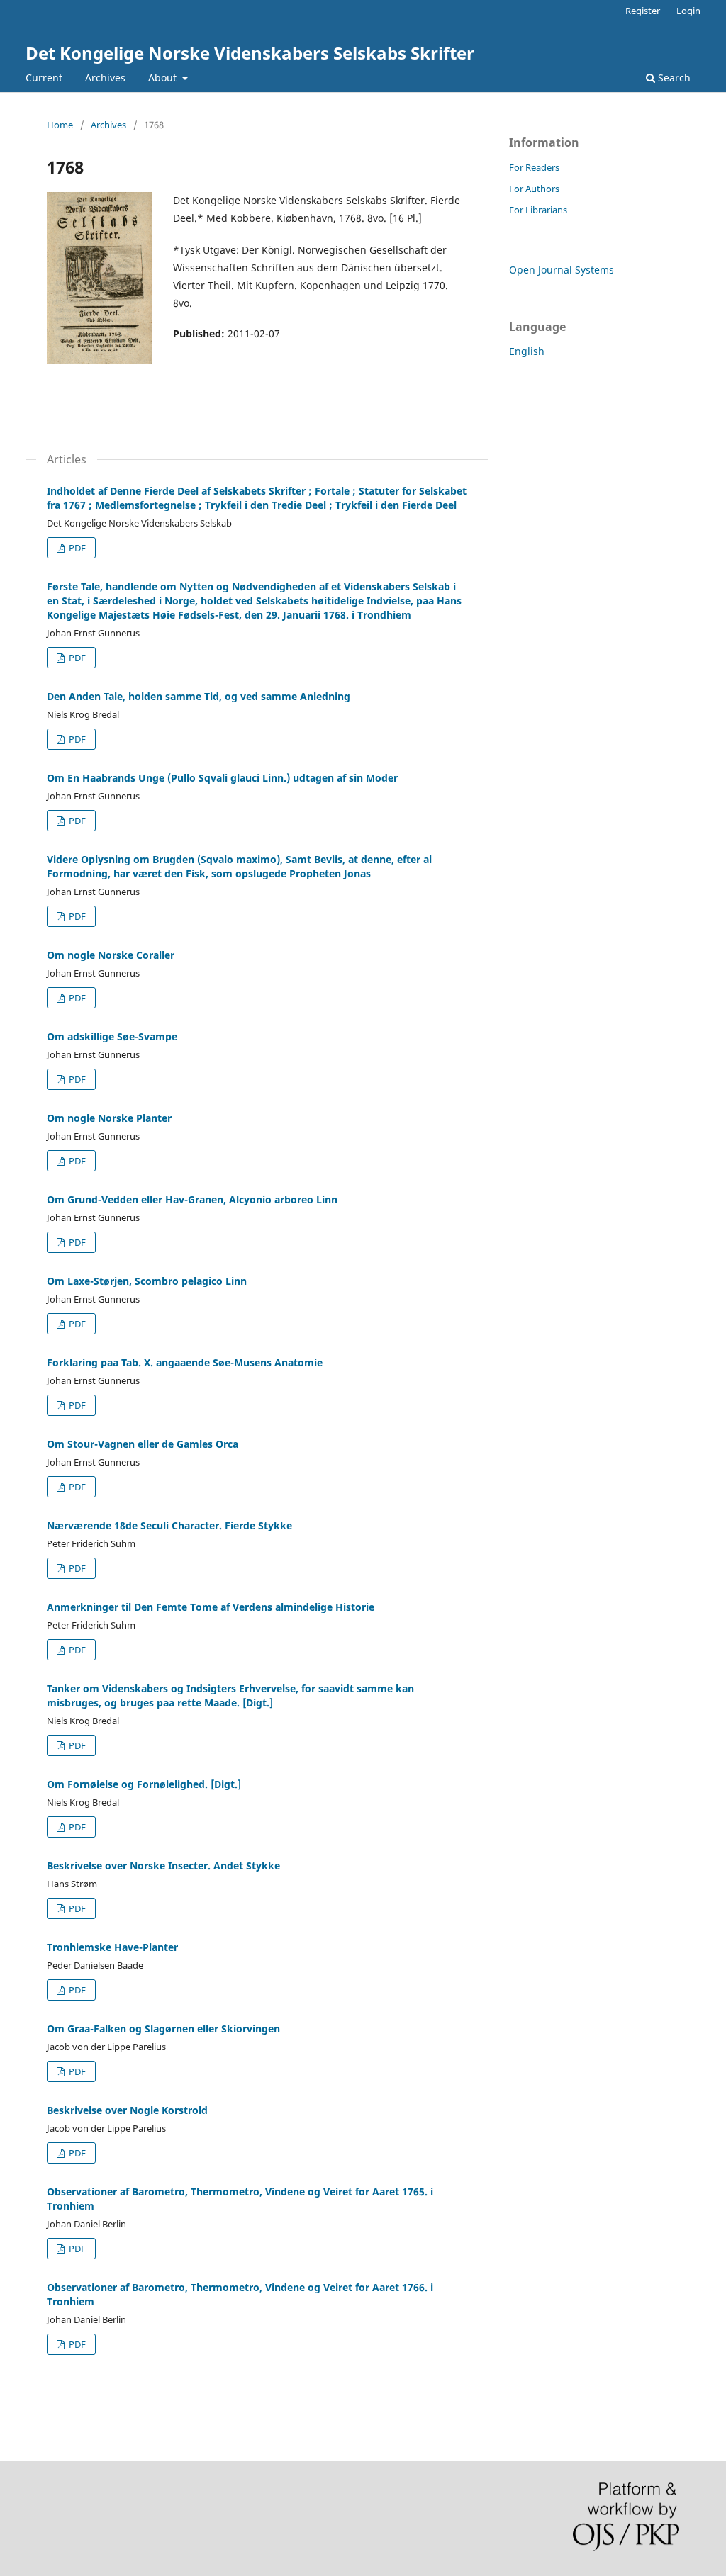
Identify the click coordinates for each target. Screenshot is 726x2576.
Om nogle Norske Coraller (111, 955)
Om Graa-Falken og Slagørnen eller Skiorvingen (163, 2029)
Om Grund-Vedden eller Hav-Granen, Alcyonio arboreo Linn (192, 1199)
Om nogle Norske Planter (109, 1118)
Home (60, 125)
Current (44, 78)
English (527, 351)
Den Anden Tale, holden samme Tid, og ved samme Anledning (199, 696)
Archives (105, 78)
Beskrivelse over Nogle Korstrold (127, 2110)
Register (643, 11)
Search (673, 78)
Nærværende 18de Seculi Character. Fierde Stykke (169, 1525)
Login (688, 11)
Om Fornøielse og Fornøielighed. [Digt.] (144, 1784)
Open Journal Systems (562, 270)
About (164, 78)
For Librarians (538, 210)
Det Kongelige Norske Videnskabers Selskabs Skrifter (250, 53)
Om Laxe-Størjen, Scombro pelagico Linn (147, 1281)
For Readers (534, 167)
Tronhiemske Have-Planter (112, 1947)
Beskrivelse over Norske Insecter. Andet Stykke (163, 1866)
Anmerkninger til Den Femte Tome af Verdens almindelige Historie (211, 1607)
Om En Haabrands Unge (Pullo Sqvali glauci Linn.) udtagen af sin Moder (222, 778)
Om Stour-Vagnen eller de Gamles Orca (143, 1444)
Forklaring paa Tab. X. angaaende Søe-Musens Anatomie (185, 1362)
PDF (76, 548)
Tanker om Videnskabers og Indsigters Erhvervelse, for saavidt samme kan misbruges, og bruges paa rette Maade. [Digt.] (230, 1695)
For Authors (534, 189)
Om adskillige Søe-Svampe (112, 1036)
